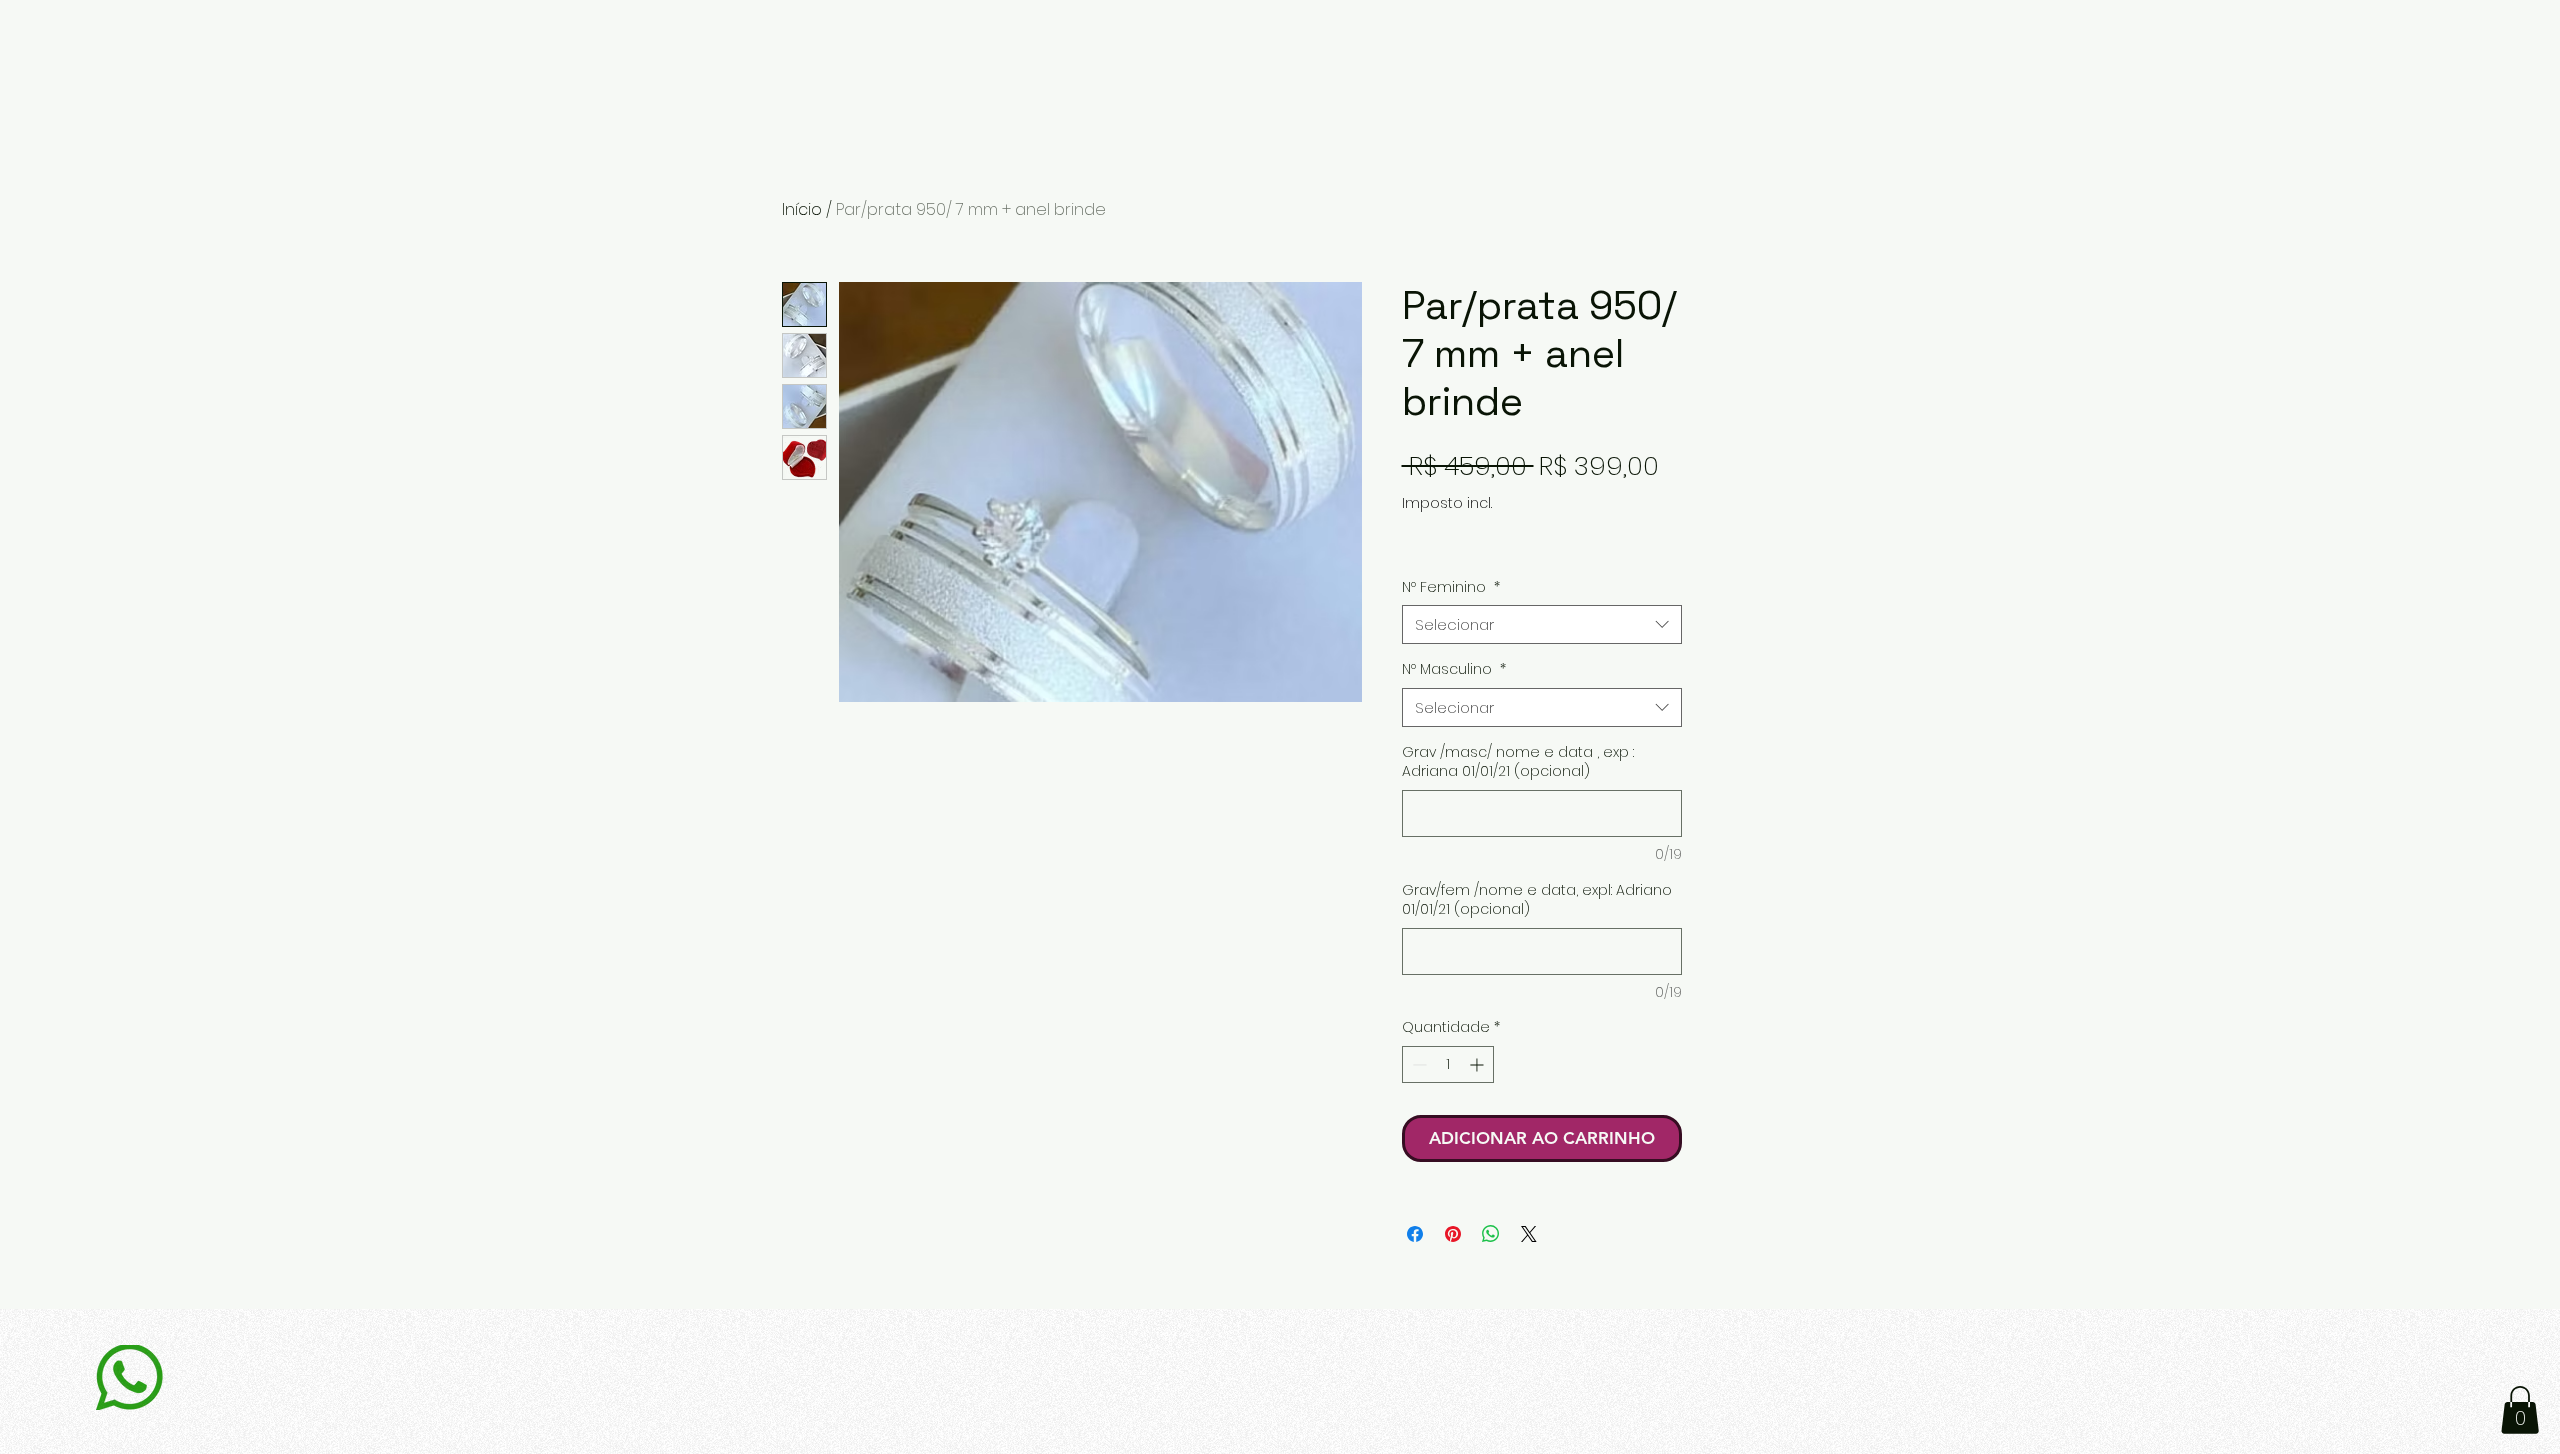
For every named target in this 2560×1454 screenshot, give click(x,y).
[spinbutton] (1448, 1064)
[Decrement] (1417, 1064)
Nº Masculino (1454, 669)
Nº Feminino (1451, 587)
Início (802, 209)
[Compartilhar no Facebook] (1415, 1234)
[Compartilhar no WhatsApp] (1491, 1234)
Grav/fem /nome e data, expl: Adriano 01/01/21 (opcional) (1537, 900)
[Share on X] (1529, 1234)
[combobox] (1542, 624)
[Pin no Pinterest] (1453, 1234)
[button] (2520, 1410)
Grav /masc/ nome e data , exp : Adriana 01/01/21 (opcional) (1518, 762)
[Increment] (1478, 1064)
